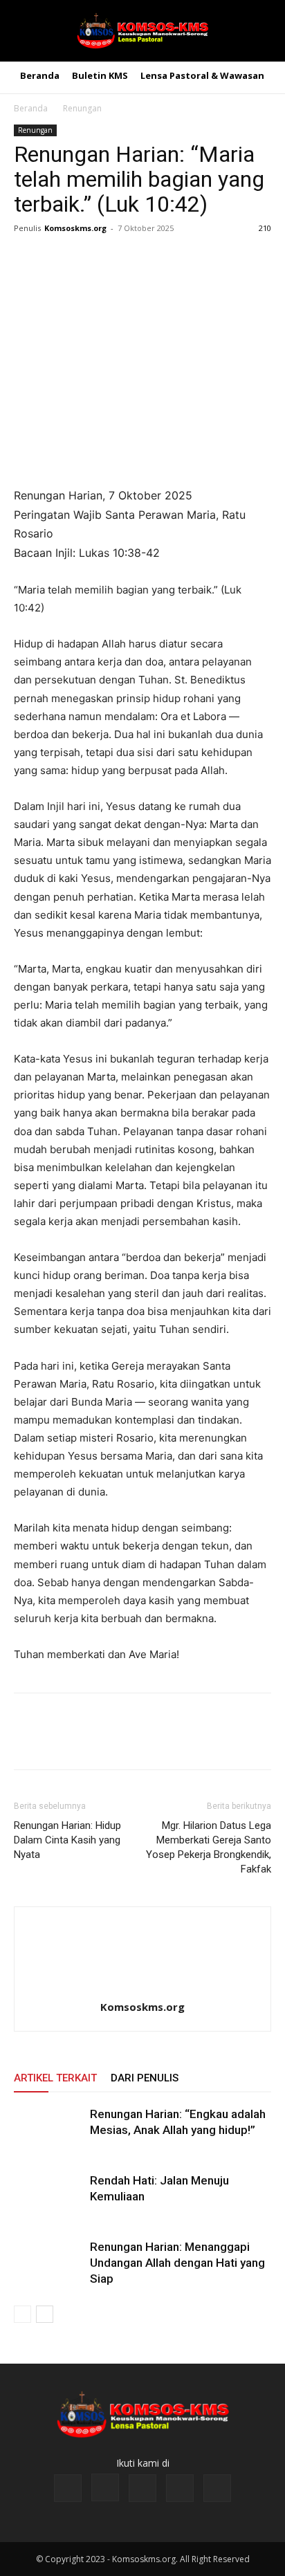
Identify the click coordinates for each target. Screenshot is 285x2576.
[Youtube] (217, 2488)
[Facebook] (28, 259)
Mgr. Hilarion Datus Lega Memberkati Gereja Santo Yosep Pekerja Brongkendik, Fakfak (209, 1847)
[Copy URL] (155, 259)
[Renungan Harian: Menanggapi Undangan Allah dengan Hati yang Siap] (48, 2263)
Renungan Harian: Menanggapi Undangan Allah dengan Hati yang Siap (177, 2263)
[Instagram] (105, 2487)
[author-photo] (142, 1988)
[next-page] (45, 2314)
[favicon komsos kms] (142, 31)
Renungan (82, 108)
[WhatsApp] (123, 259)
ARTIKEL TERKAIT (55, 2078)
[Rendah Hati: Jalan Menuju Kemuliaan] (48, 2197)
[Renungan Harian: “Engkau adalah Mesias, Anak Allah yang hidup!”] (48, 2130)
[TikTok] (142, 2488)
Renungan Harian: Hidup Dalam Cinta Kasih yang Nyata (67, 1840)
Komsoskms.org (75, 228)
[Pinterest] (91, 259)
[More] (187, 259)
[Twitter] (59, 259)
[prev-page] (22, 2314)
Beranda (31, 108)
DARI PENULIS (145, 2078)
